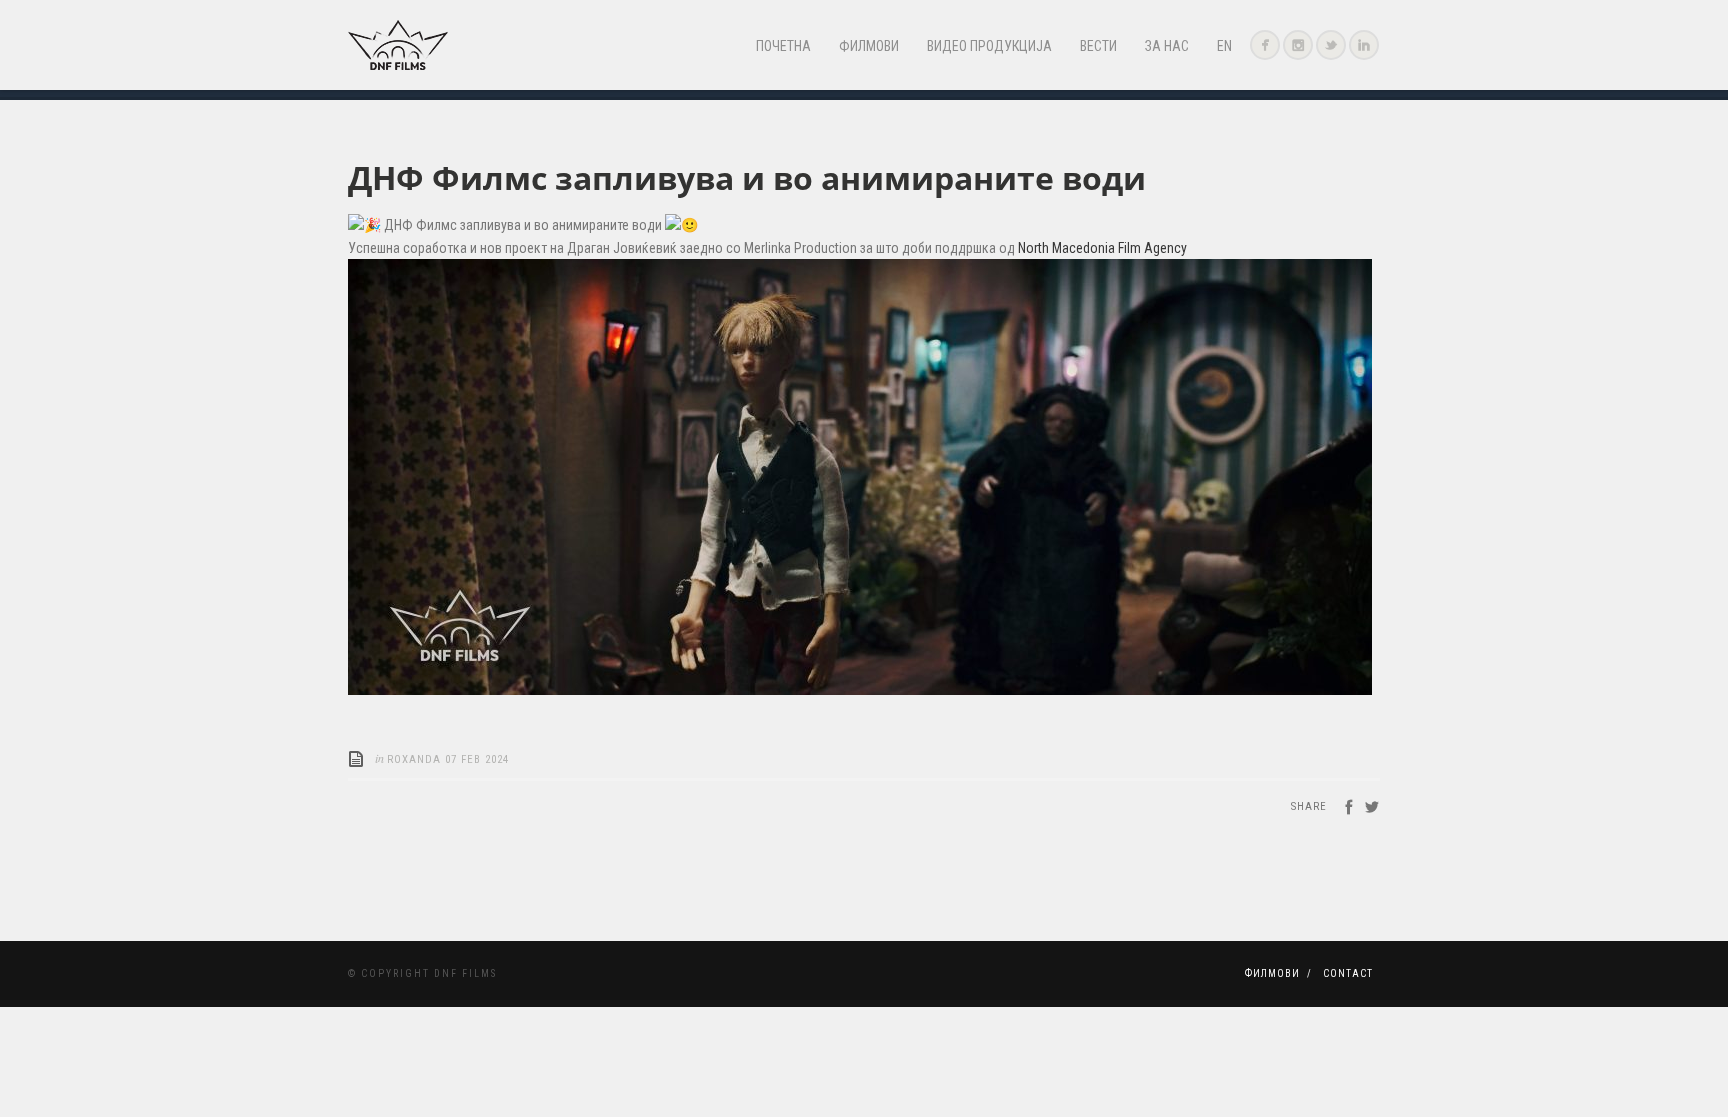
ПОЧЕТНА (783, 46)
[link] (1102, 248)
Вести (1098, 46)
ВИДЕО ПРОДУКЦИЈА (989, 46)
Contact (1348, 973)
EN (1224, 46)
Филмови (869, 46)
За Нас (1167, 46)
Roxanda (414, 759)
